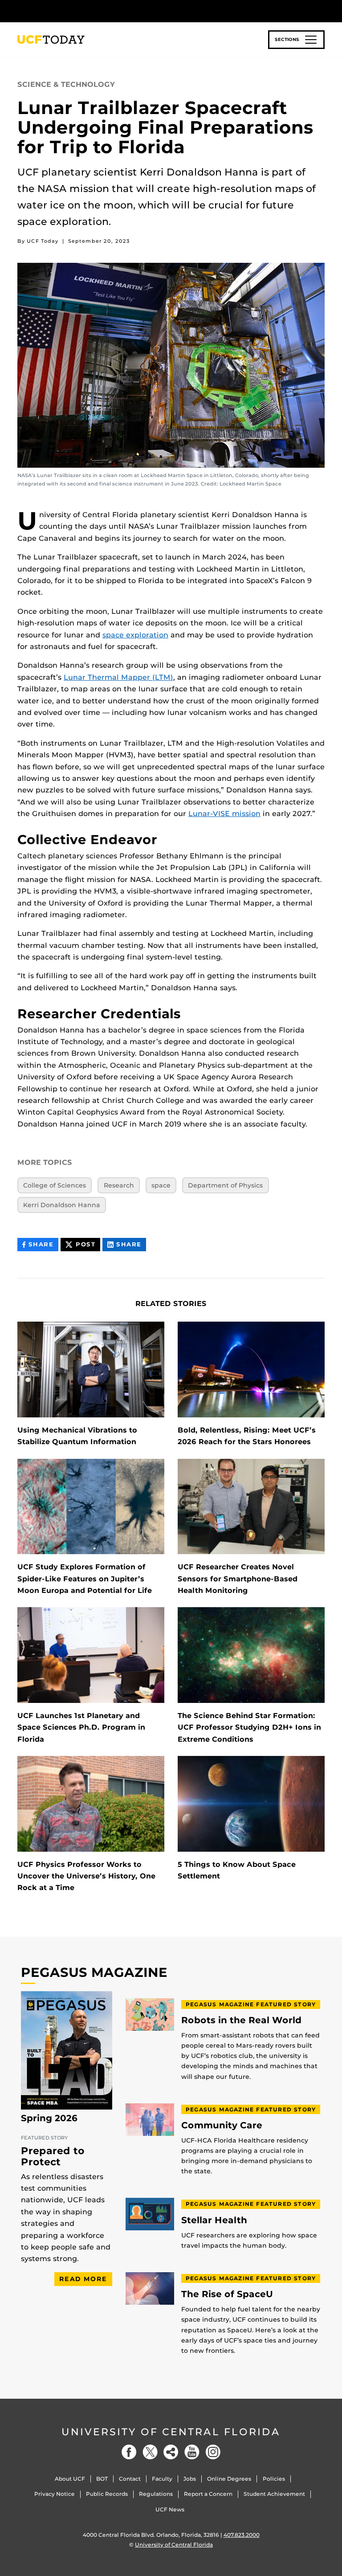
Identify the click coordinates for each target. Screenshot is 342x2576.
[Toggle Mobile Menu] (322, 10)
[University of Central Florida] (77, 11)
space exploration (135, 635)
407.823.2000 (242, 2535)
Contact (130, 2479)
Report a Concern (208, 2494)
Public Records (107, 2494)
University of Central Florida (171, 2432)
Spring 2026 (49, 2118)
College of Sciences (55, 1185)
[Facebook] (129, 2452)
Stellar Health (214, 2220)
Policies (274, 2479)
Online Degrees (229, 2479)
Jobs (190, 2479)
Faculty (162, 2479)
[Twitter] (150, 2452)
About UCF (70, 2479)
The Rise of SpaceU (227, 2294)
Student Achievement (274, 2494)
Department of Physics (225, 1185)
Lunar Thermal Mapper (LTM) (118, 677)
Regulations (156, 2494)
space (161, 1185)
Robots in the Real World (241, 2020)
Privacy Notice (55, 2494)
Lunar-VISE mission (224, 814)
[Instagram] (213, 2452)
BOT (102, 2479)
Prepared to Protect (53, 2156)
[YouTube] (192, 2452)
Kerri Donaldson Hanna (62, 1205)
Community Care (222, 2125)
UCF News (170, 2509)
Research (119, 1185)
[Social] (171, 2452)
